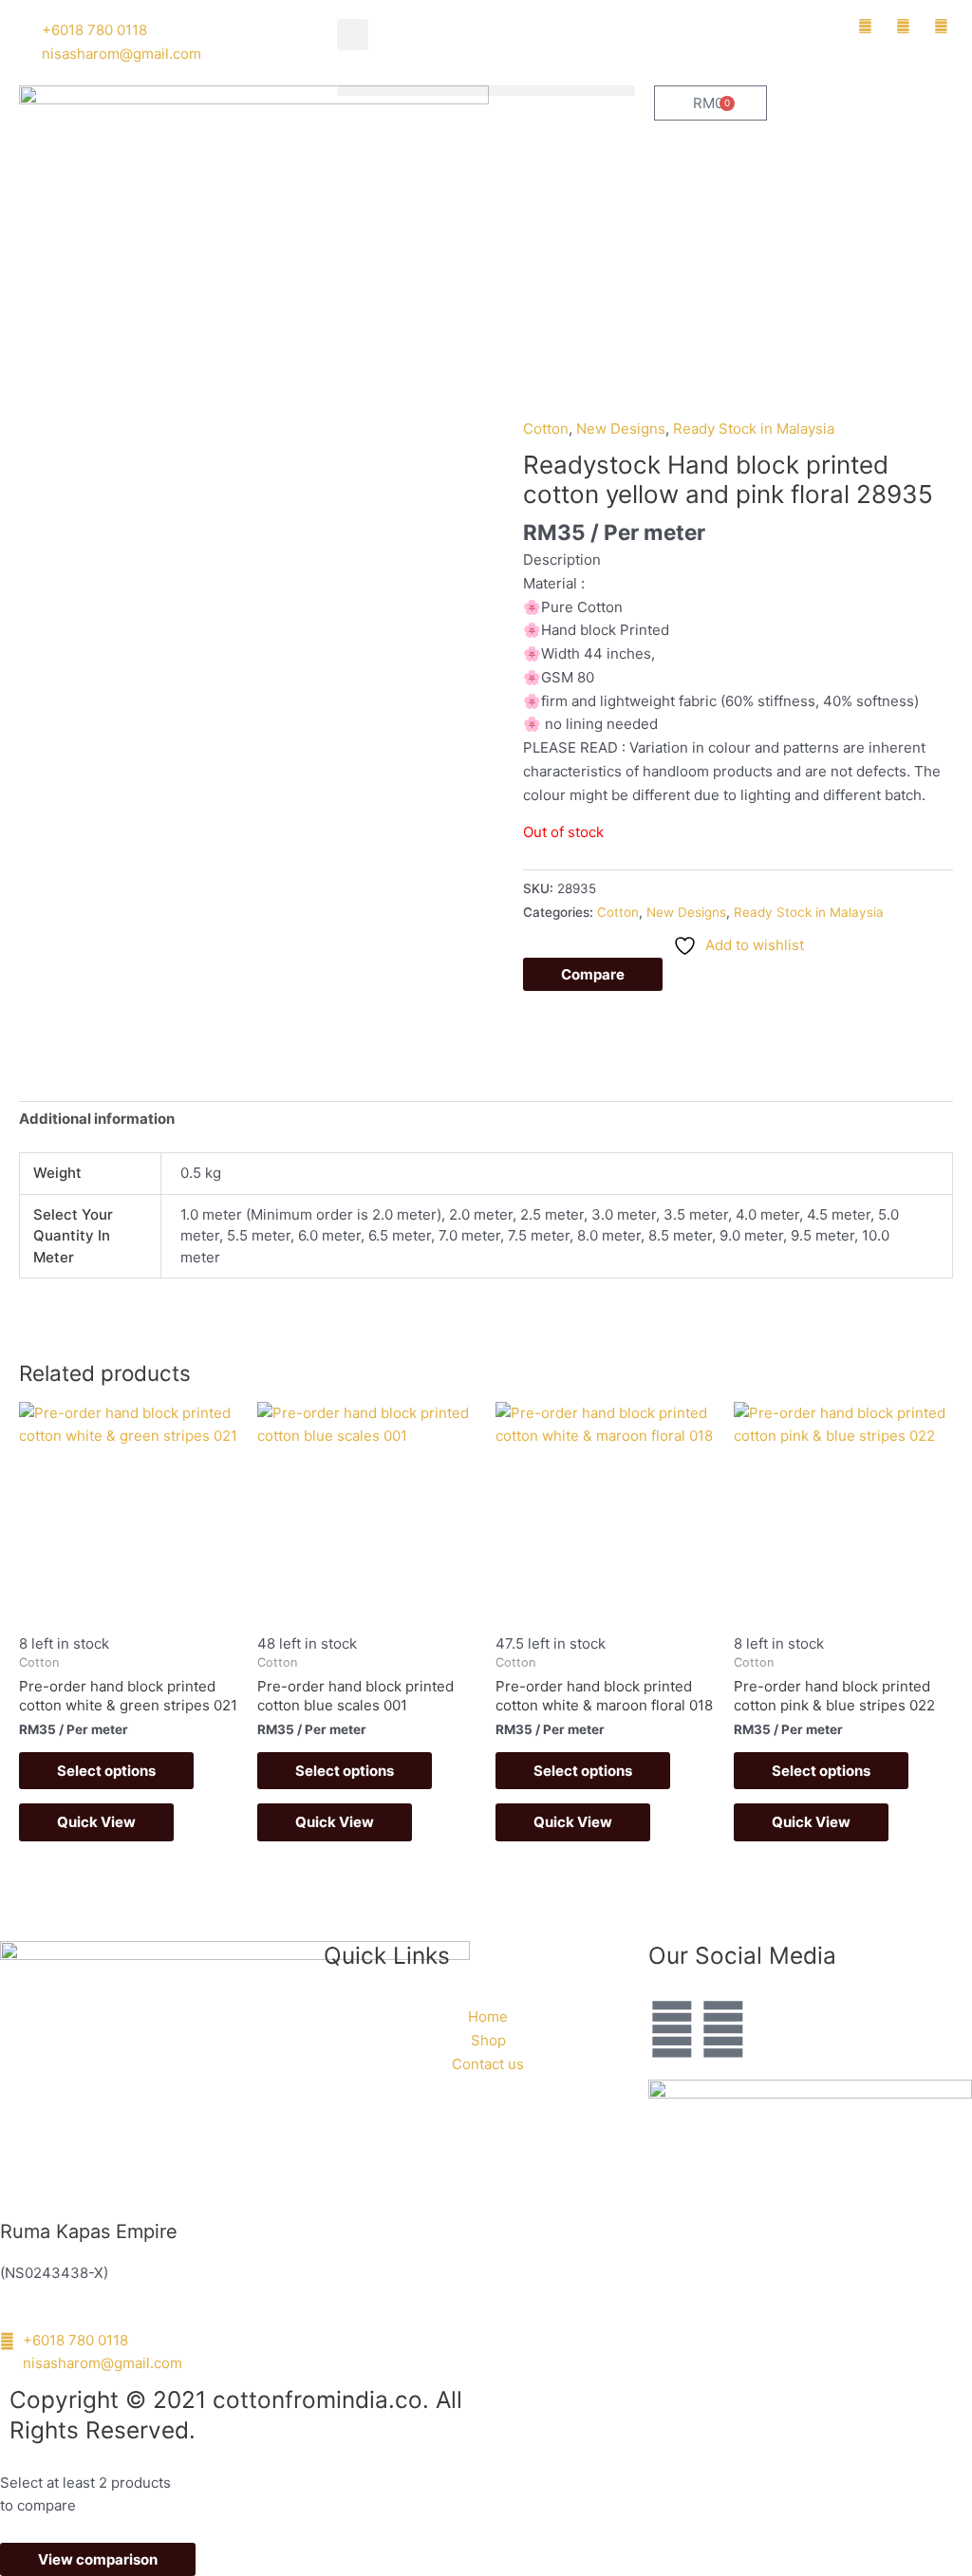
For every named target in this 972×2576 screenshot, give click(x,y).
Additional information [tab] (97, 1119)
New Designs (621, 429)
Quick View (96, 1822)
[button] (353, 35)
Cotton (546, 429)
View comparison (98, 2559)
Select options (106, 1771)
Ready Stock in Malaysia (754, 429)
